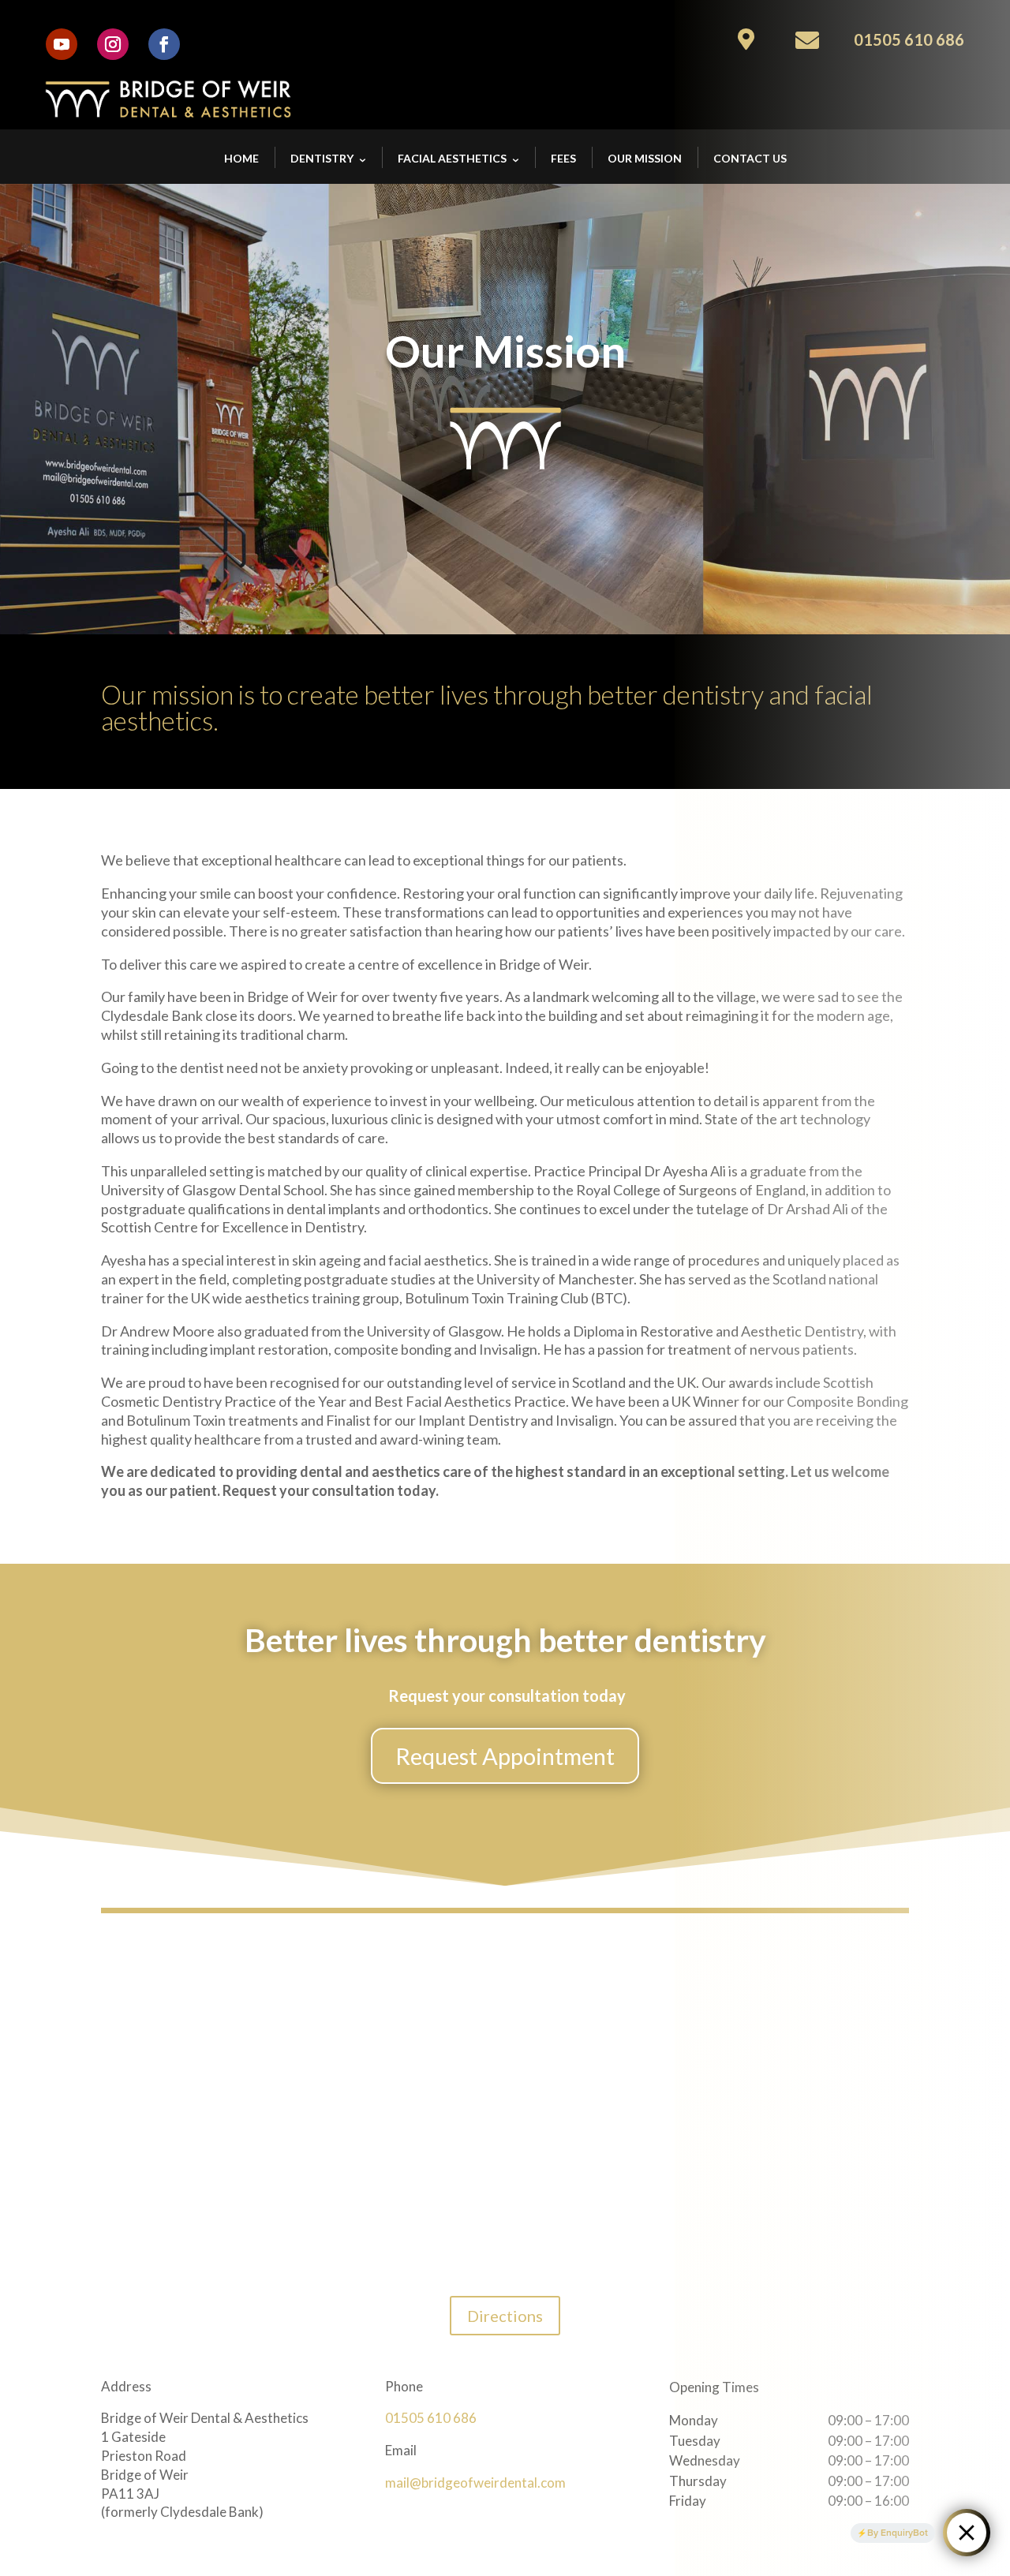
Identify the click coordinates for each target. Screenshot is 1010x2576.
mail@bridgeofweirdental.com (475, 2483)
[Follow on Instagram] (113, 44)
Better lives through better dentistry (505, 1641)
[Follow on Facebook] (164, 44)
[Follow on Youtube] (62, 44)
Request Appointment (505, 1756)
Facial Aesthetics (452, 158)
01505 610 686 (431, 2418)
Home (241, 158)
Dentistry (322, 158)
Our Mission (645, 158)
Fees (563, 158)
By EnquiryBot (898, 2533)
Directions (505, 2316)
